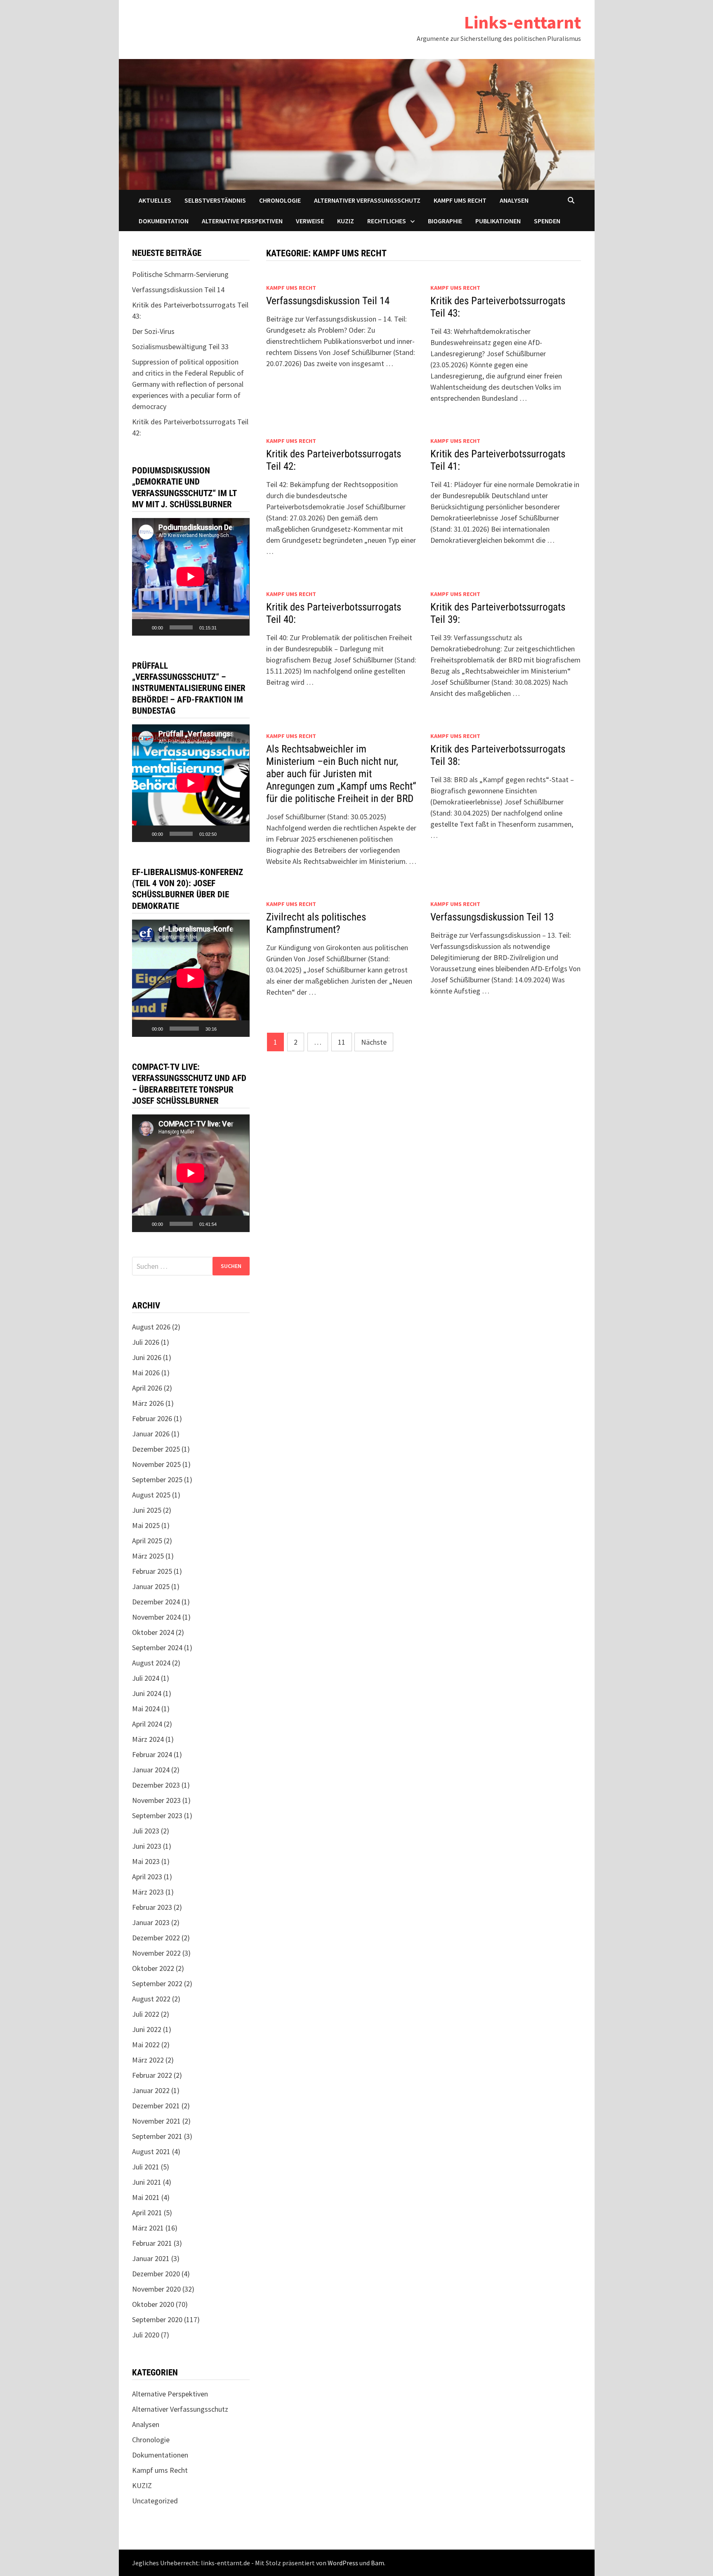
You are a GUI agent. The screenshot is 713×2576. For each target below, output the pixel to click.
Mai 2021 (146, 2197)
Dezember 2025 (156, 1449)
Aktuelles (155, 200)
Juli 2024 (146, 1678)
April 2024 (147, 1724)
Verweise (310, 221)
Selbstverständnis (215, 200)
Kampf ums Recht (460, 200)
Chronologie (280, 200)
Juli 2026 (146, 1342)
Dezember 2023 (156, 1785)
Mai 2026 (146, 1373)
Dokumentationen (160, 2455)
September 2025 (157, 1480)
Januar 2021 (151, 2258)
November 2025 (156, 1464)
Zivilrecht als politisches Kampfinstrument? (316, 923)
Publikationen (498, 221)
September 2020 (157, 2319)
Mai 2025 (146, 1525)
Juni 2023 (147, 1846)
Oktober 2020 (153, 2304)
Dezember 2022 (156, 1938)
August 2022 (151, 1999)
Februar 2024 (152, 1754)
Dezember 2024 (156, 1602)
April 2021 (147, 2213)
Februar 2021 (152, 2243)
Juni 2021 (147, 2182)
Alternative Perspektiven (242, 221)
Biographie (445, 221)
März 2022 (148, 2060)
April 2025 (147, 1541)
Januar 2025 (151, 1586)
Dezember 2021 (156, 2106)
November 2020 (156, 2289)
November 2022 (156, 1953)
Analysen (514, 200)
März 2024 (148, 1739)
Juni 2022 (147, 2029)
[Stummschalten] (226, 627)
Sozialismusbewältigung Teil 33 (180, 347)
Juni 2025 (147, 1510)
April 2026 (147, 1388)
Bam (378, 2563)
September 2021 (157, 2136)
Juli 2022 (146, 2014)
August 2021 (151, 2151)
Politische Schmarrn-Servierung (180, 274)
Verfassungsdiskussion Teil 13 (492, 917)
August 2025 (151, 1495)
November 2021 (156, 2121)
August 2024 (151, 1663)
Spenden (547, 221)
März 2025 (148, 1556)
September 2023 (157, 1816)
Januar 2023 (151, 1922)
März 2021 (148, 2228)
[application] (191, 577)
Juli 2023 (146, 1831)
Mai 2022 (146, 2045)
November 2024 (156, 1617)
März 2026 (148, 1403)
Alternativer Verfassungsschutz (367, 200)
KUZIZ (346, 221)
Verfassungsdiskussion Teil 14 (328, 301)
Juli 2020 (146, 2335)
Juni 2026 (147, 1357)
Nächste (374, 1042)
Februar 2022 (152, 2075)
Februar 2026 (152, 1418)
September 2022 (157, 1983)
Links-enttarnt (523, 22)
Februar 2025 (152, 1571)
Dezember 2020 (156, 2274)
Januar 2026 (151, 1434)
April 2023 (147, 1877)
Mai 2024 (146, 1709)
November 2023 (156, 1800)
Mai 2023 (146, 1861)
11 (342, 1042)
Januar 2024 (151, 1770)
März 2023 (148, 1892)
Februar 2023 (152, 1907)
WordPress (343, 2563)
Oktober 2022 (153, 1968)
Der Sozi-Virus (153, 331)
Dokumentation (164, 221)
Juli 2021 (146, 2167)
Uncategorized (155, 2501)
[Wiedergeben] (143, 627)
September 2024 (157, 1648)
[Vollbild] (239, 627)
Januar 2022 (151, 2090)
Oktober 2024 (153, 1632)
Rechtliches (387, 221)
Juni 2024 (147, 1693)
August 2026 (151, 1327)
